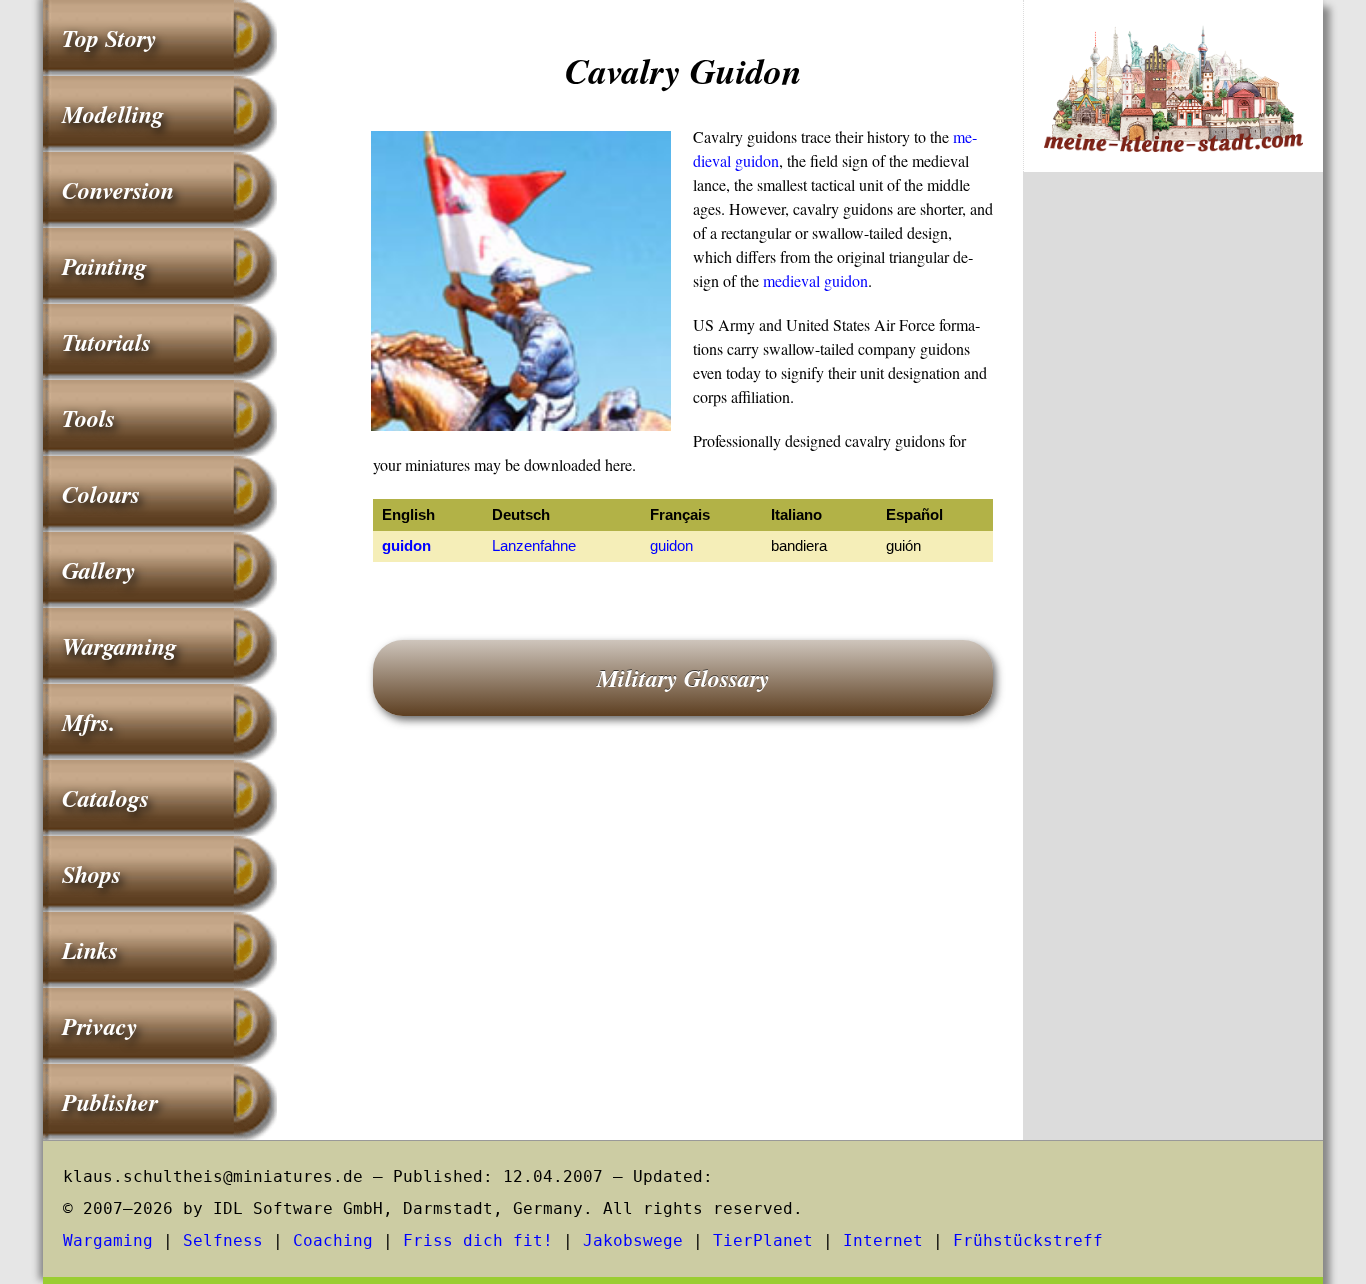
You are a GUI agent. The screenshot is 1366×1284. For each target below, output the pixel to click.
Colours (101, 494)
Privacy (100, 1026)
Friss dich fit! (478, 1240)
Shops (91, 874)
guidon (406, 545)
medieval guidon (815, 280)
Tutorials (106, 342)
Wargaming (119, 646)
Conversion (118, 190)
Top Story (109, 38)
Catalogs (105, 798)
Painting (104, 266)
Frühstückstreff (1028, 1240)
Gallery (99, 570)
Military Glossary (683, 678)
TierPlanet (763, 1240)
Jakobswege (633, 1240)
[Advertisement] (1173, 518)
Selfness (223, 1240)
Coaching (333, 1240)
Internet (883, 1240)
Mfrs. (88, 722)
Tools (88, 418)
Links (90, 950)
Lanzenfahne (534, 545)
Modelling (113, 114)
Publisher (110, 1102)
